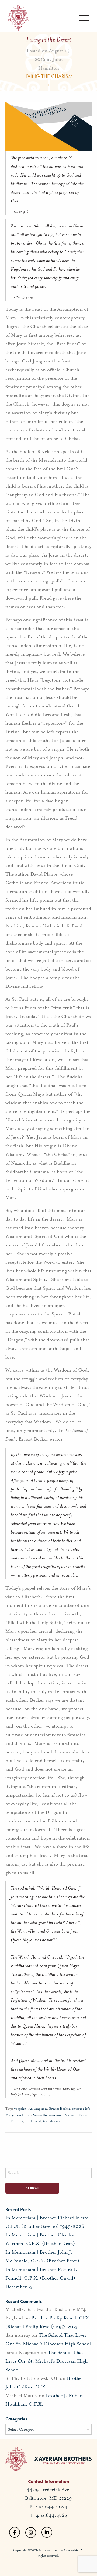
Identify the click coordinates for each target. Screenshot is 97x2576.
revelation (23, 2115)
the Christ (33, 2121)
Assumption (38, 2109)
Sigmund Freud (77, 2115)
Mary (9, 2115)
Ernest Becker (60, 2109)
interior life (81, 2109)
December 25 (20, 2287)
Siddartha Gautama (48, 2115)
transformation (55, 2121)
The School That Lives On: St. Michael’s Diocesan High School (46, 2361)
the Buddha (14, 2121)
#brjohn (20, 2109)
